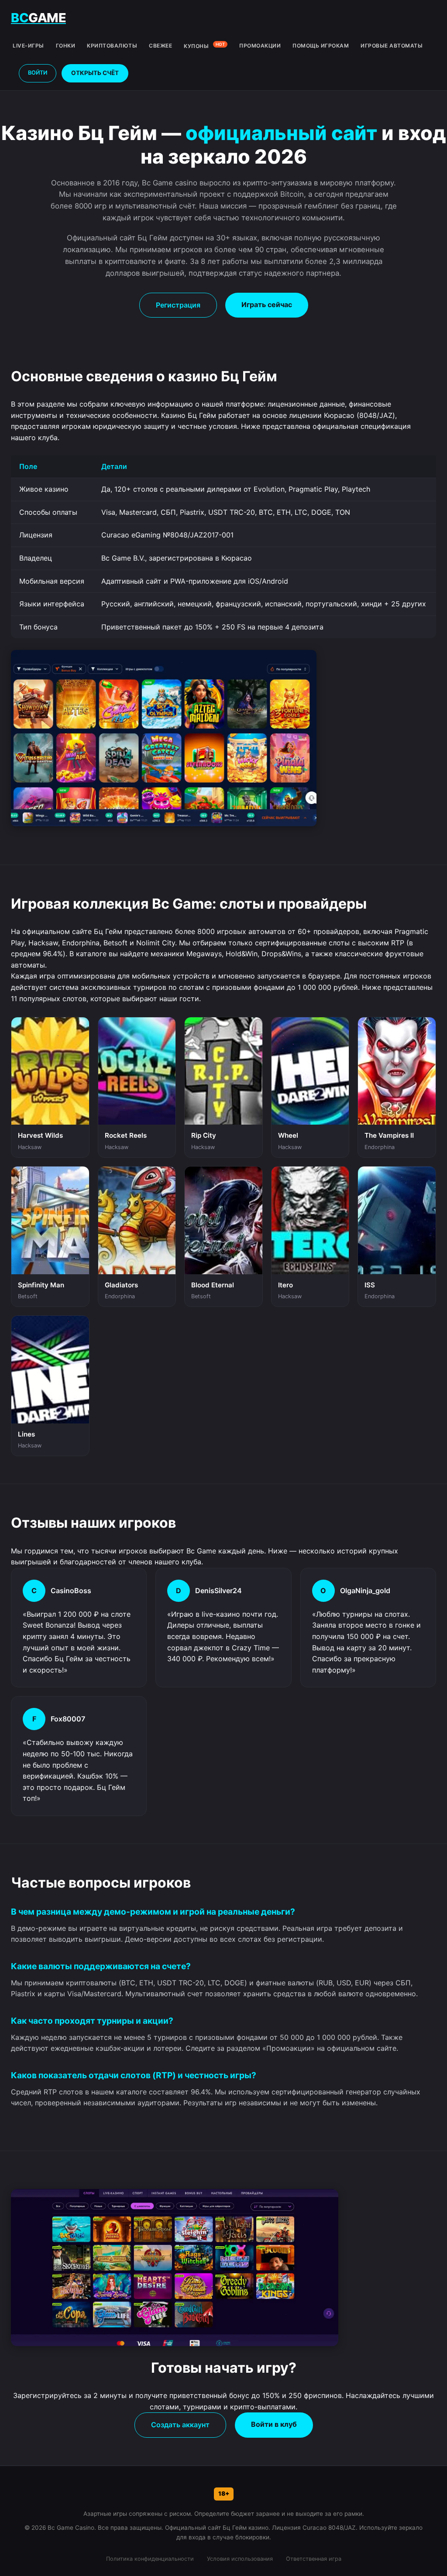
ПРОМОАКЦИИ (260, 46)
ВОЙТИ (38, 73)
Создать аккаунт (180, 2425)
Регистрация (178, 305)
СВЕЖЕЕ (160, 46)
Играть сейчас (267, 304)
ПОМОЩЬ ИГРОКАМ (321, 46)
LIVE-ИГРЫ (28, 46)
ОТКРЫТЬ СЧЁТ (95, 73)
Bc (38, 18)
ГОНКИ (66, 46)
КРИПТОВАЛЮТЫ (112, 46)
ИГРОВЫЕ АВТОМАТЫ (392, 46)
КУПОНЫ (204, 46)
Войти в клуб (274, 2424)
